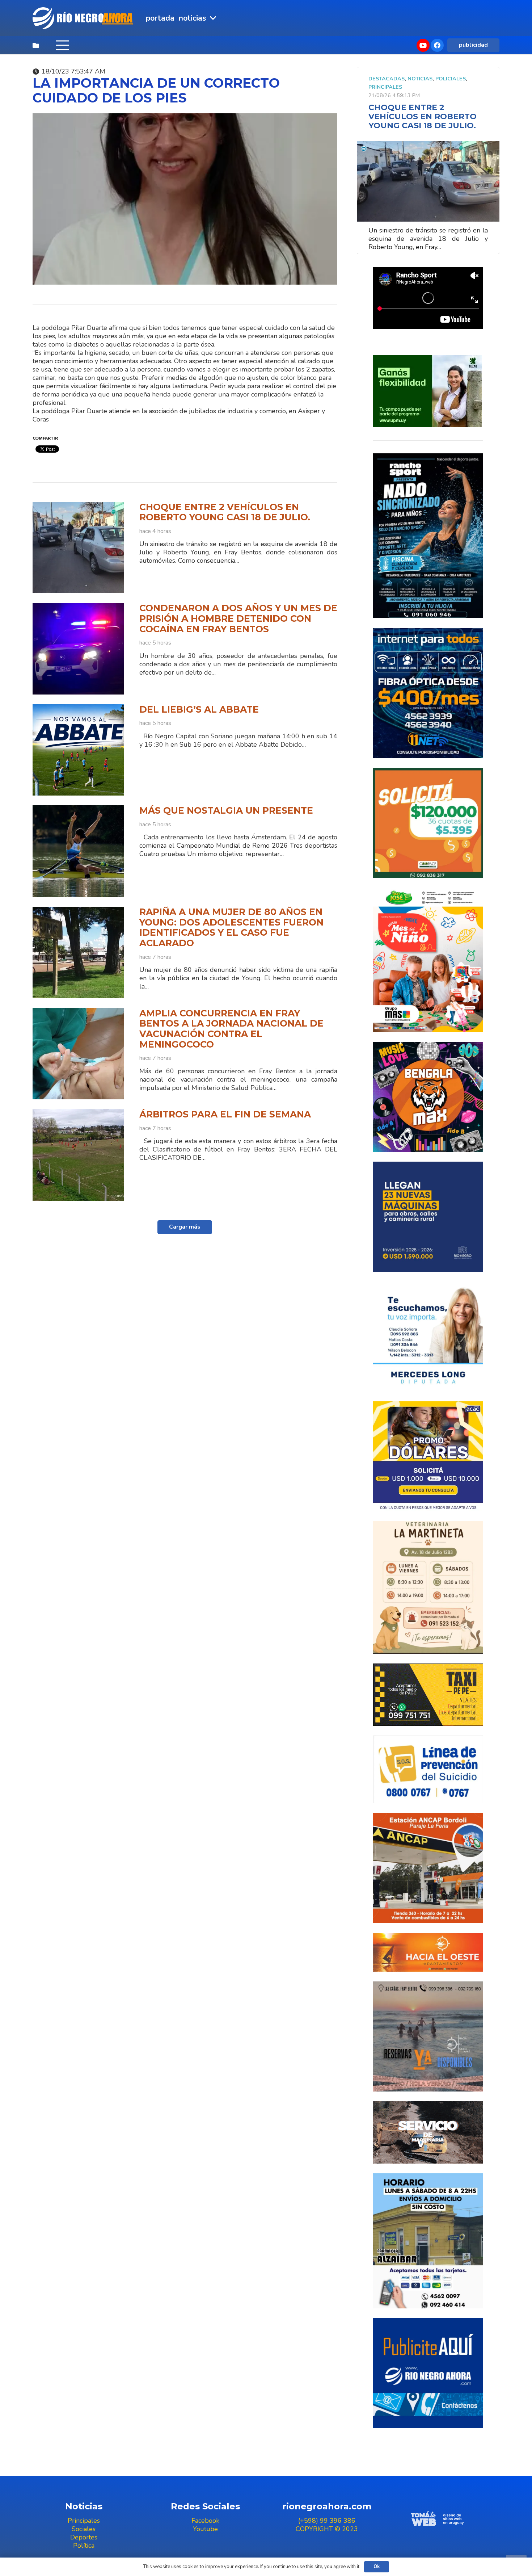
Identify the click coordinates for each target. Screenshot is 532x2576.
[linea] (428, 1770)
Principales (385, 87)
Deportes (84, 2537)
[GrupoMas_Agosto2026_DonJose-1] (428, 960)
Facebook (205, 2521)
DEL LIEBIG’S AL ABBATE (199, 709)
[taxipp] (428, 1694)
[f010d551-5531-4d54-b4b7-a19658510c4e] (428, 1587)
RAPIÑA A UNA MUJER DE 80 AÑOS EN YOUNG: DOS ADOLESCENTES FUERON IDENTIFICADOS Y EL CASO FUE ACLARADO (231, 927)
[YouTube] (423, 45)
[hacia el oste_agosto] (428, 2036)
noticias (420, 79)
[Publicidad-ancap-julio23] (428, 1868)
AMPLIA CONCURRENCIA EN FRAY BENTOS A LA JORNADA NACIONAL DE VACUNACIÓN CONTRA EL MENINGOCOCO (231, 1029)
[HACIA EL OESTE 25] (428, 1952)
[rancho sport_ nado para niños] (428, 536)
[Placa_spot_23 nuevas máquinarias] (428, 1217)
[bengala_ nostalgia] (428, 1097)
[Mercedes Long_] (428, 1337)
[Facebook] (437, 45)
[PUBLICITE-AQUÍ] (428, 2373)
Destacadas (387, 79)
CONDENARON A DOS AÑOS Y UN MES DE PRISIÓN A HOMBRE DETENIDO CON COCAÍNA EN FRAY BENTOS (238, 618)
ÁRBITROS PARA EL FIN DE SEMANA (225, 1114)
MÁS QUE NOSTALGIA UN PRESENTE (226, 810)
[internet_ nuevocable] (428, 693)
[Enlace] (84, 18)
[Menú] (62, 45)
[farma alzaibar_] (428, 2241)
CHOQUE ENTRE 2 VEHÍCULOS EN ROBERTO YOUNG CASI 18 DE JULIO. (225, 512)
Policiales (451, 79)
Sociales (84, 2529)
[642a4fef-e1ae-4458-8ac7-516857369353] (428, 823)
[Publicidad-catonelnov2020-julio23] (428, 2132)
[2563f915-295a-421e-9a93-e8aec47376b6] (428, 1456)
